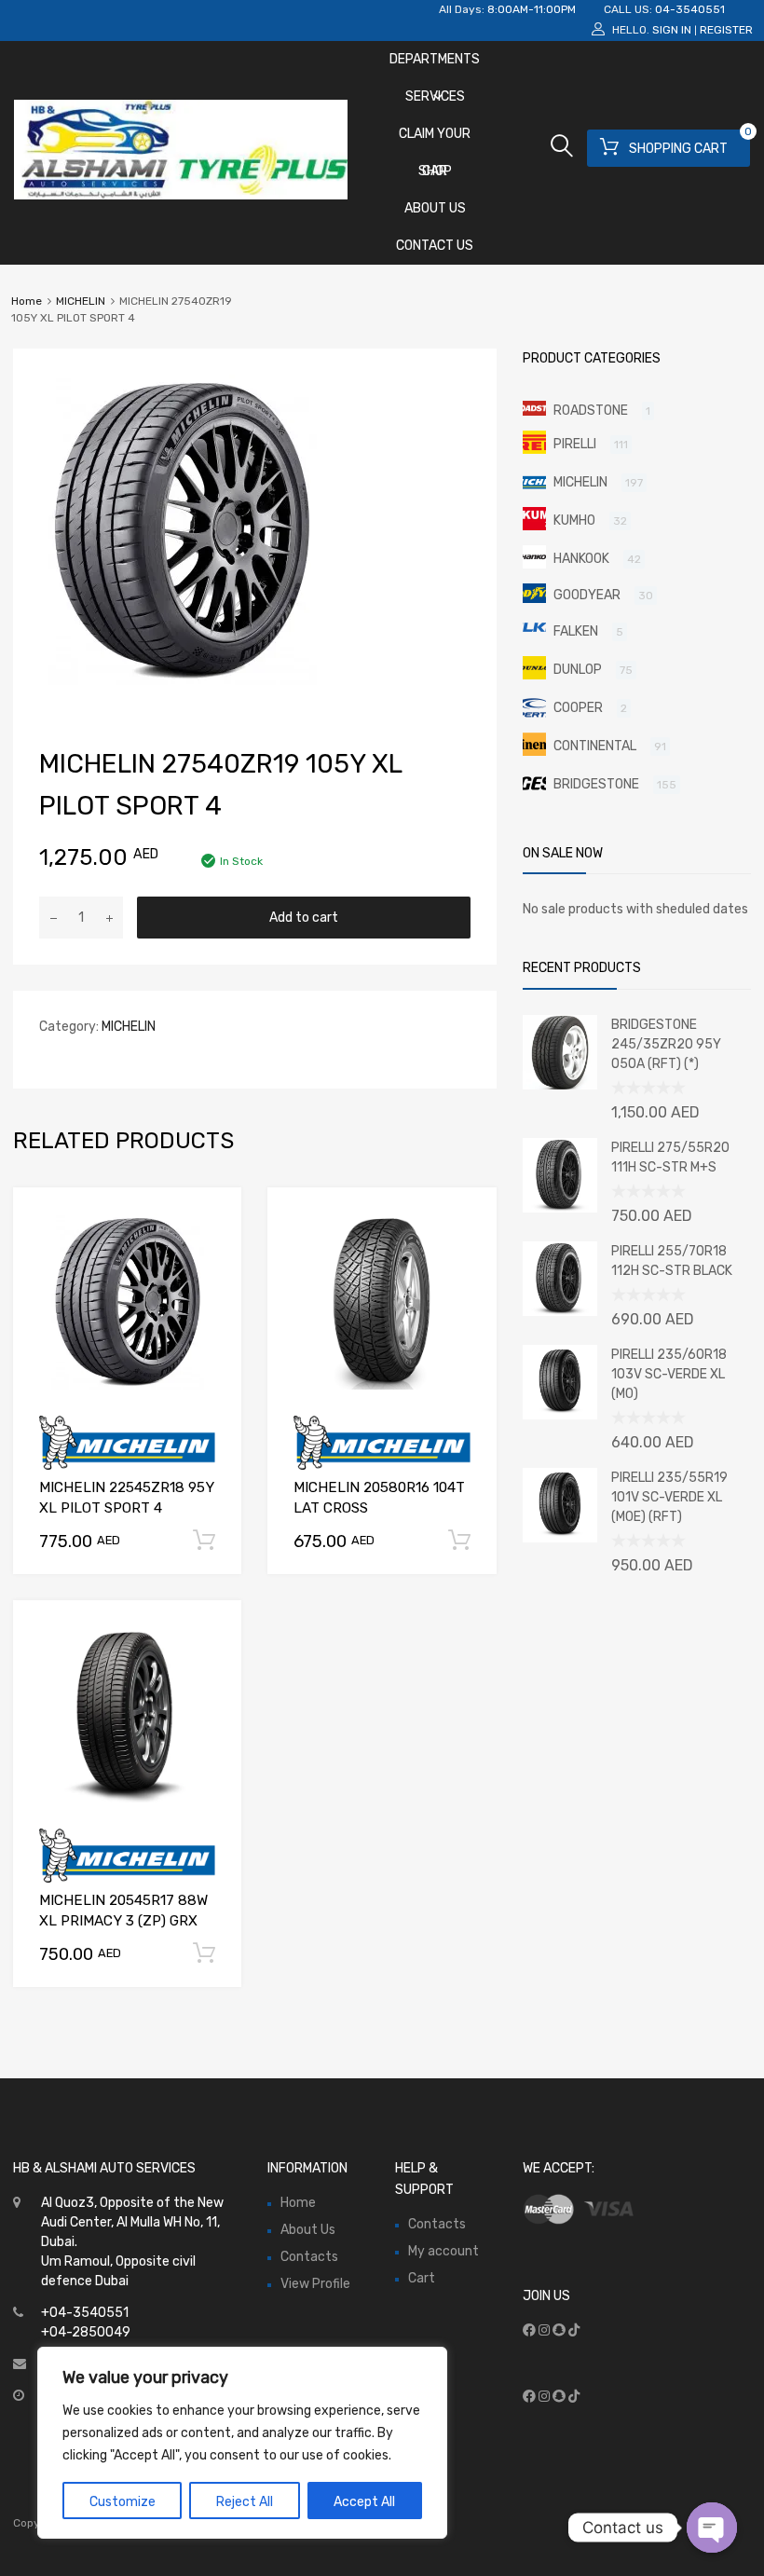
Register (726, 30)
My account (443, 2251)
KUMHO (574, 521)
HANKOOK (581, 559)
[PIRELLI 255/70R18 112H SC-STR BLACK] (560, 1312)
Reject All (245, 2502)
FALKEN (576, 631)
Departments (435, 59)
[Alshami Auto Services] (181, 195)
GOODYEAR (587, 595)
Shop (435, 171)
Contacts (309, 2257)
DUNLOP (578, 670)
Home (27, 301)
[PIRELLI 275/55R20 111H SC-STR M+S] (560, 1208)
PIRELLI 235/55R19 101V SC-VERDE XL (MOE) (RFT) (669, 1497)
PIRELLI (575, 444)
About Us (435, 208)
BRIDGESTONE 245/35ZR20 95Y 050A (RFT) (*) (666, 1044)
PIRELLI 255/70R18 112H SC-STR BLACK (672, 1261)
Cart (422, 2278)
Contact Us (435, 246)
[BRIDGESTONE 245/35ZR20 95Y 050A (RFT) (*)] (560, 1085)
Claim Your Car (435, 139)
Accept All (364, 2502)
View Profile (315, 2284)
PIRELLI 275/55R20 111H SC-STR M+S (670, 1158)
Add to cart (304, 918)
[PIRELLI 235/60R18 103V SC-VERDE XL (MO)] (560, 1415)
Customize (123, 2502)
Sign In (672, 30)
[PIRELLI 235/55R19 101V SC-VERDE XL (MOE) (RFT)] (560, 1538)
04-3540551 (690, 9)
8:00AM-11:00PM (532, 9)
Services (435, 96)
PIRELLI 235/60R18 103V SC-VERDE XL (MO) (669, 1374)
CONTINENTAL (595, 746)
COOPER (578, 708)
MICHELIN (81, 301)
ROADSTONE (591, 411)
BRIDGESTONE (596, 784)
